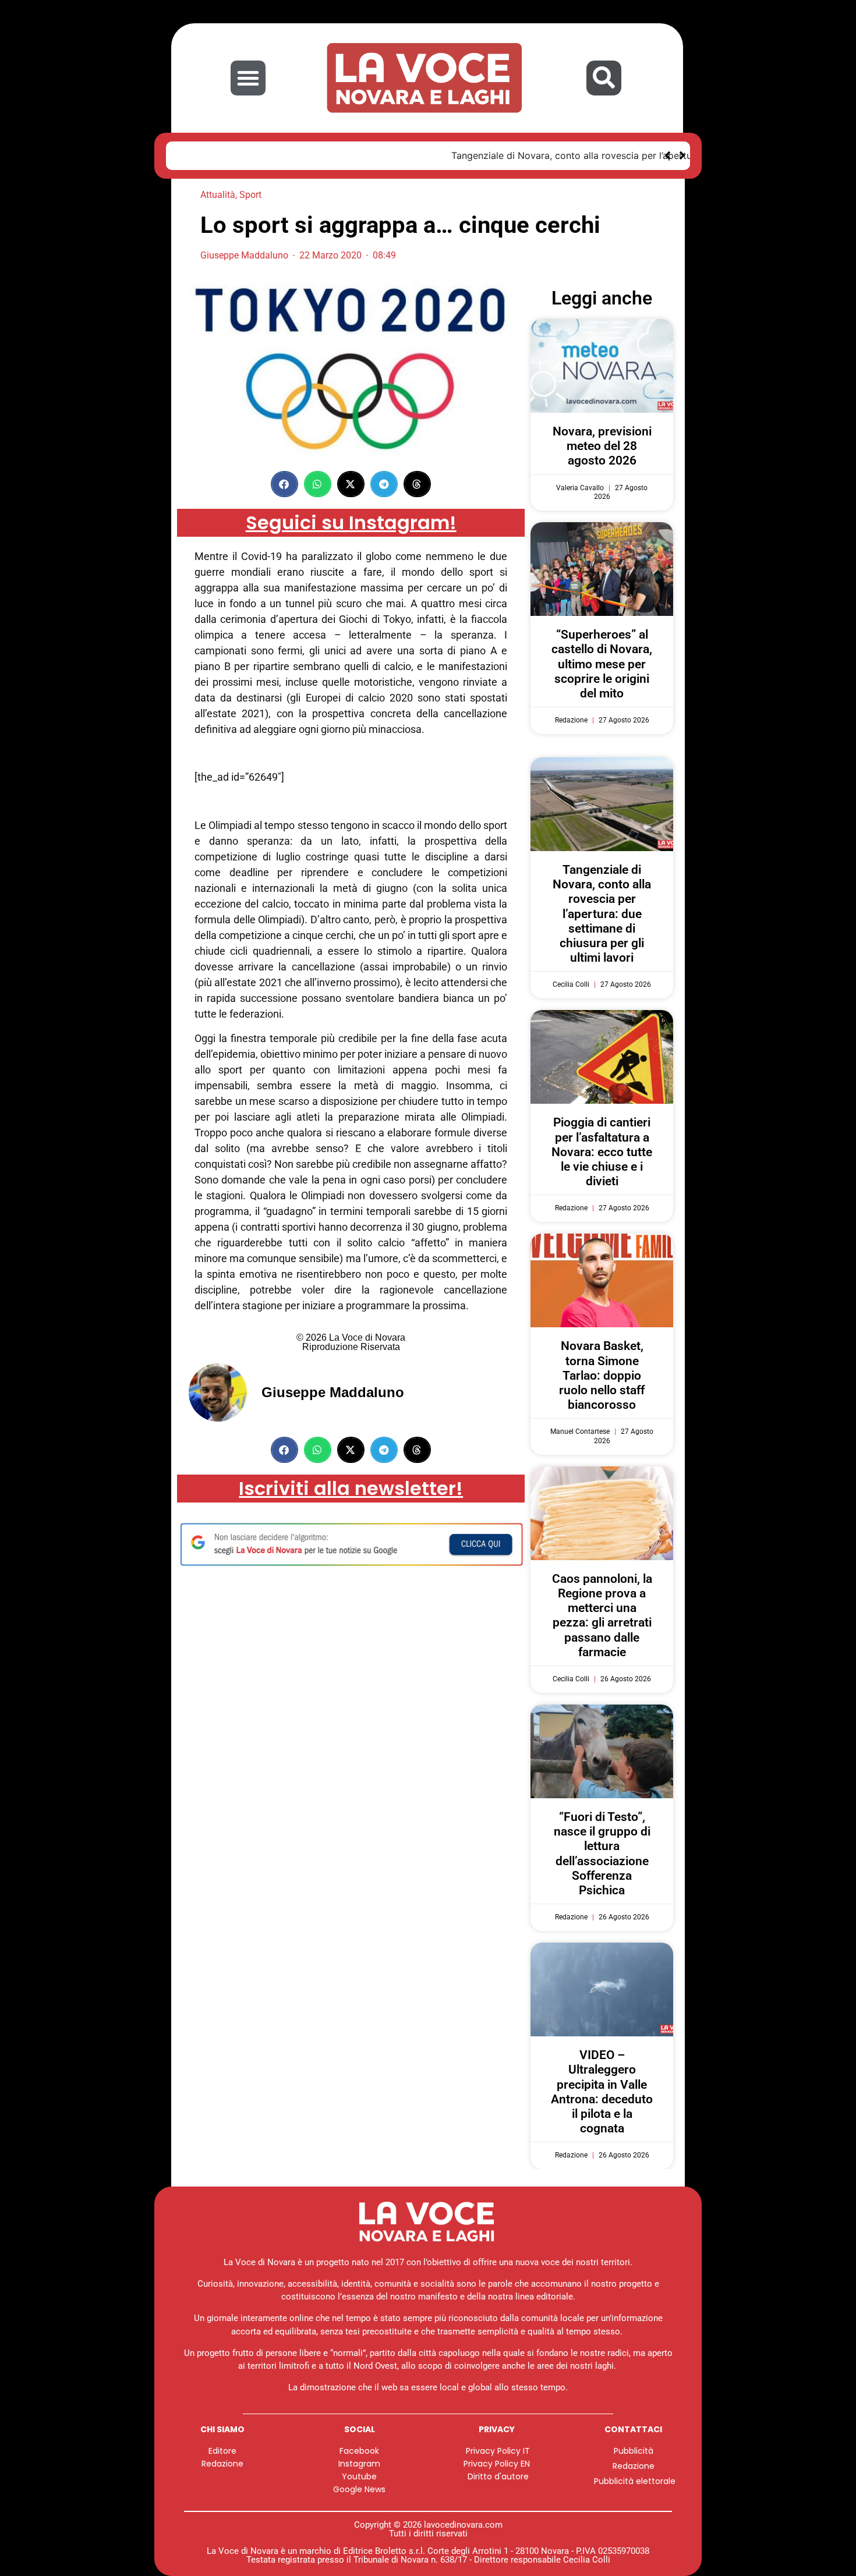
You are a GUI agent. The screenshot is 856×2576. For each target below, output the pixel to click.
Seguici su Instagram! (351, 522)
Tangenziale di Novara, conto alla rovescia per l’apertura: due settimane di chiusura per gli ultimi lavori (408, 155)
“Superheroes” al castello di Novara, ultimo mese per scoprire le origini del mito (602, 664)
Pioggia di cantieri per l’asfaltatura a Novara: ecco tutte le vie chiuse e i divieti (602, 1152)
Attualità (218, 195)
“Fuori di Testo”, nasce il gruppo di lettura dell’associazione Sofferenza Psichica (602, 1854)
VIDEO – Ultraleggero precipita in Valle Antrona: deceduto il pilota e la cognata (602, 2092)
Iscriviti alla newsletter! (351, 1488)
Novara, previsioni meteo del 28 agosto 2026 (602, 446)
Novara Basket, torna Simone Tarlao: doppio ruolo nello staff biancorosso (602, 1375)
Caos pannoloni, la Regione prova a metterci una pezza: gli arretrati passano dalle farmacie (602, 1615)
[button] (248, 78)
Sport (250, 195)
